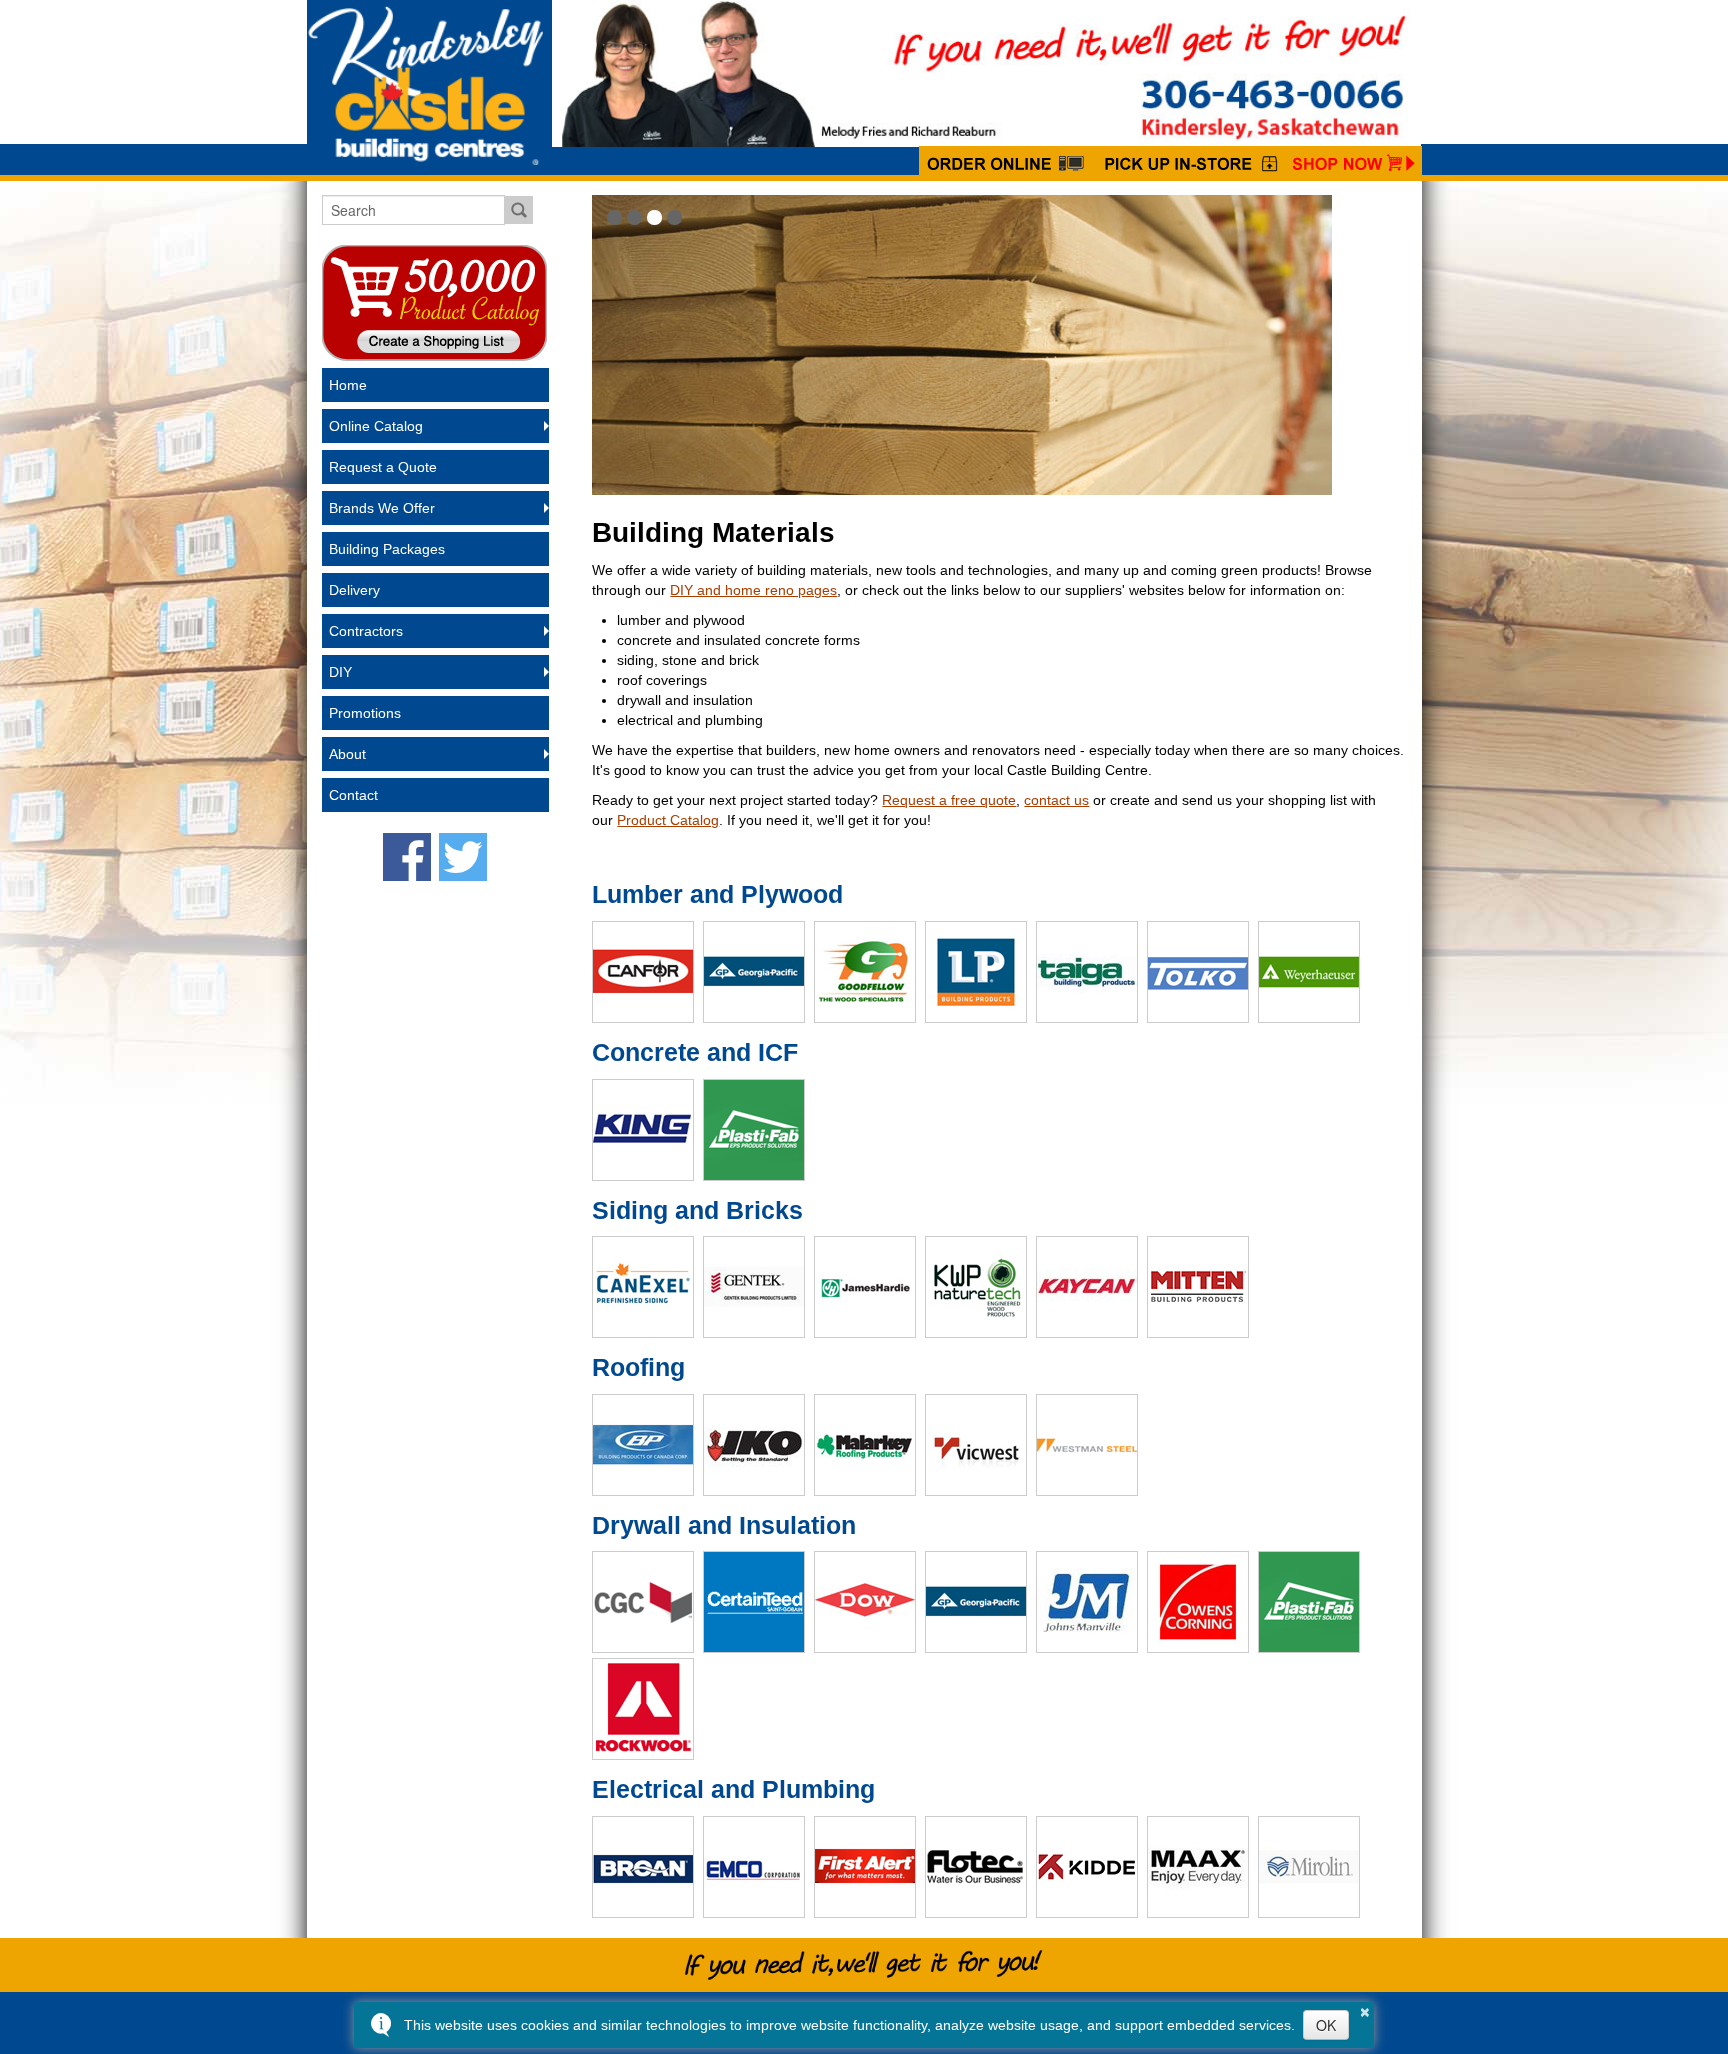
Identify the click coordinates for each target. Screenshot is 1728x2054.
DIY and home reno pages (753, 590)
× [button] (1365, 2009)
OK (1326, 2025)
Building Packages (387, 549)
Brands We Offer (382, 508)
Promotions (365, 713)
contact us (1056, 800)
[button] (614, 217)
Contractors (366, 631)
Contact (353, 795)
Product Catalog (668, 820)
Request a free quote (949, 800)
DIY (340, 672)
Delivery (354, 590)
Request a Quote (383, 467)
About (347, 754)
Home (348, 385)
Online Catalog (376, 426)
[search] (413, 210)
